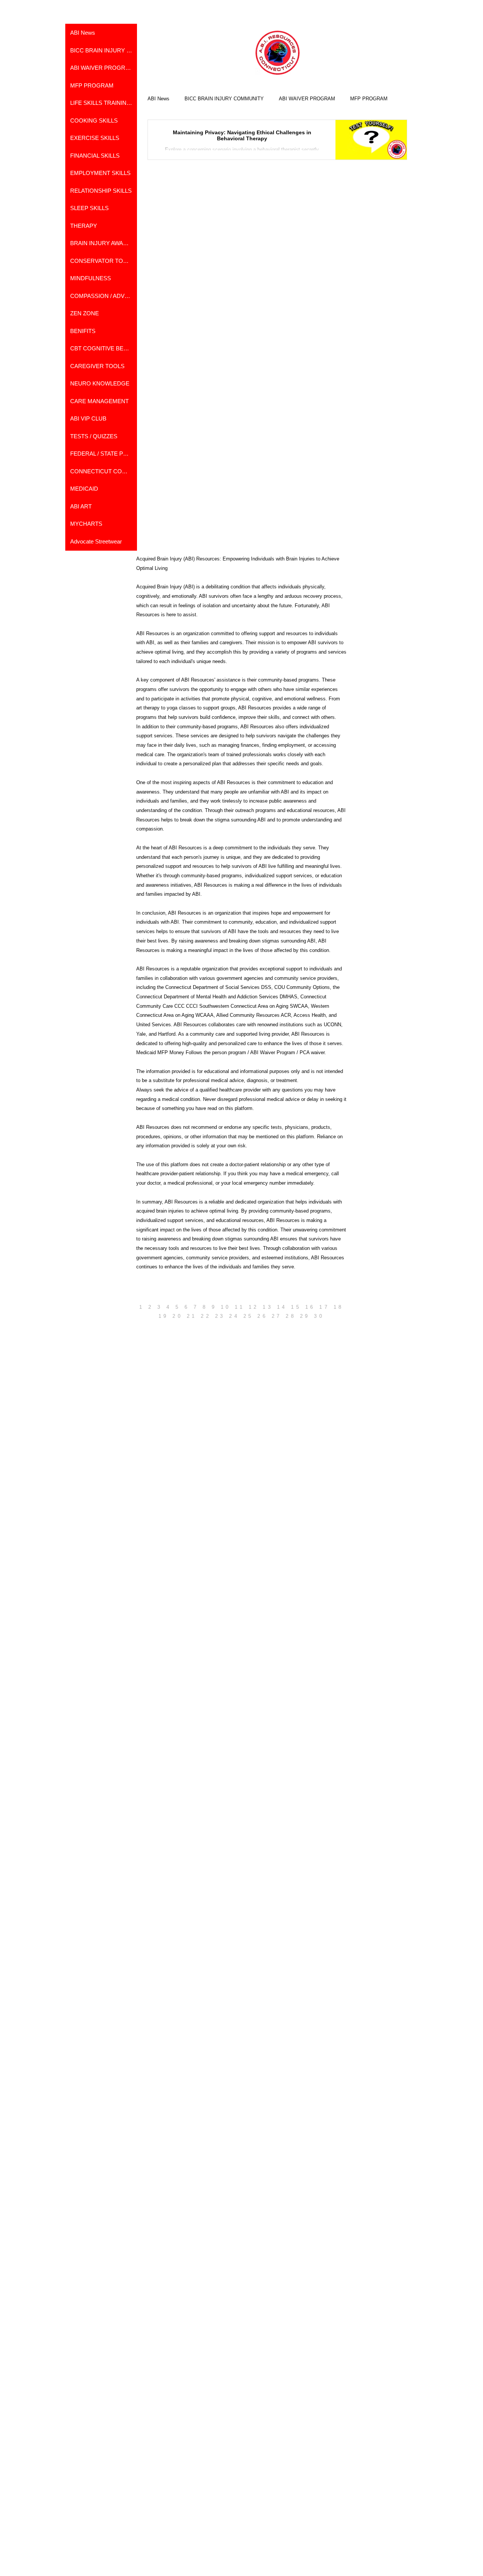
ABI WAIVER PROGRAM (307, 99)
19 (164, 1316)
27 (277, 1316)
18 (339, 1307)
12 (254, 1307)
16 (310, 1307)
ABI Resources (153, 1127)
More (356, 99)
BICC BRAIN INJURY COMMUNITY (224, 99)
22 (206, 1316)
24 (234, 1316)
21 (192, 1316)
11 (240, 1307)
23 (220, 1316)
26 (262, 1316)
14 (282, 1307)
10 (226, 1307)
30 (319, 1316)
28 (291, 1316)
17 (324, 1307)
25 (248, 1316)
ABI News (158, 99)
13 (268, 1307)
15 (296, 1307)
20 (178, 1316)
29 (305, 1316)
